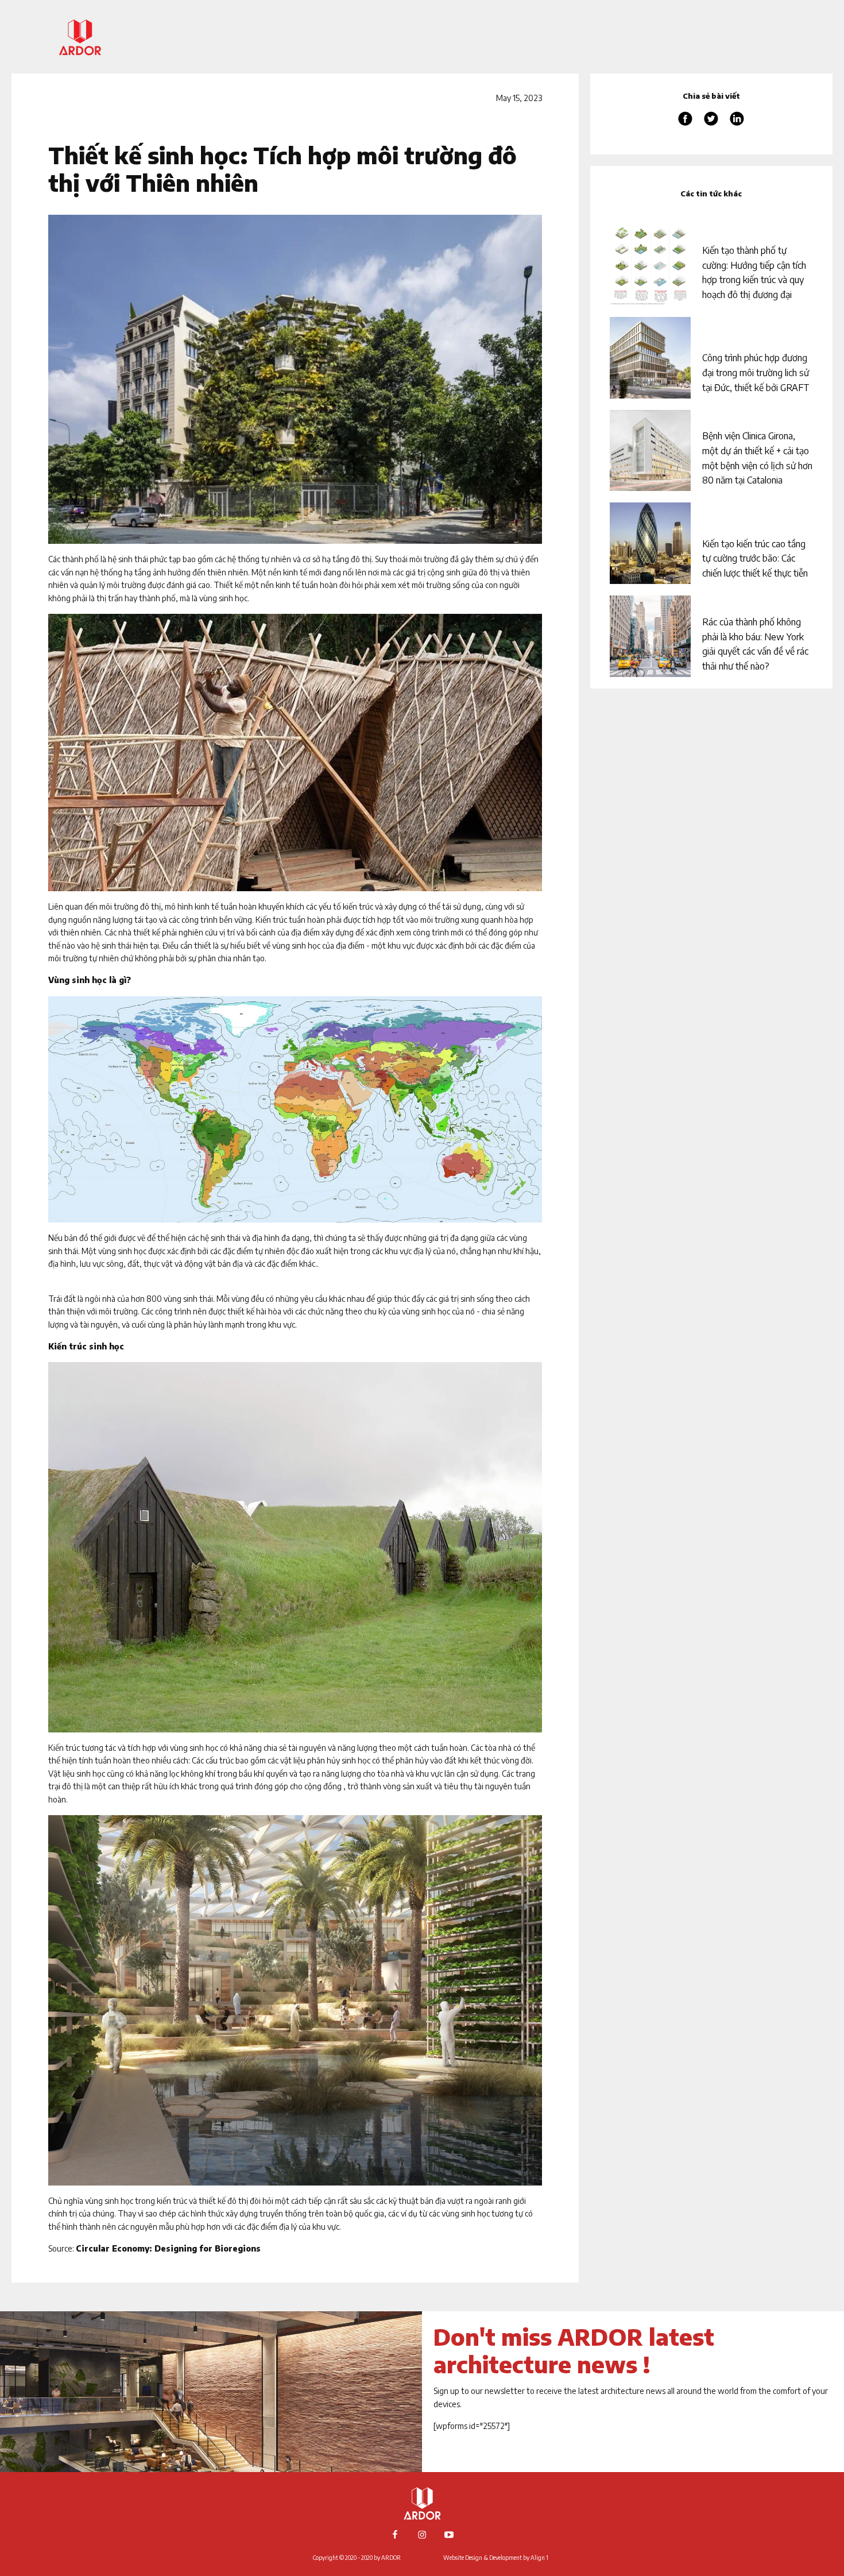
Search (774, 131)
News (778, 62)
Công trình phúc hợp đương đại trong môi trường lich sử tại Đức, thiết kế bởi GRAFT (757, 372)
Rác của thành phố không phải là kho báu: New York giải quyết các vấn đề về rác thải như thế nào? (755, 644)
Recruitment (760, 97)
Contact (770, 114)
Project (772, 44)
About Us (769, 27)
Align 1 (539, 2558)
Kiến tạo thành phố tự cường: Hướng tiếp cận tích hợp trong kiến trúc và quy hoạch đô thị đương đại (754, 272)
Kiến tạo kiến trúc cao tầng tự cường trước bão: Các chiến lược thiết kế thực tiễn (755, 558)
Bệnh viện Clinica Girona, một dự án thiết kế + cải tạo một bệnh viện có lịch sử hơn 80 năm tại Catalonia (757, 458)
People (774, 79)
